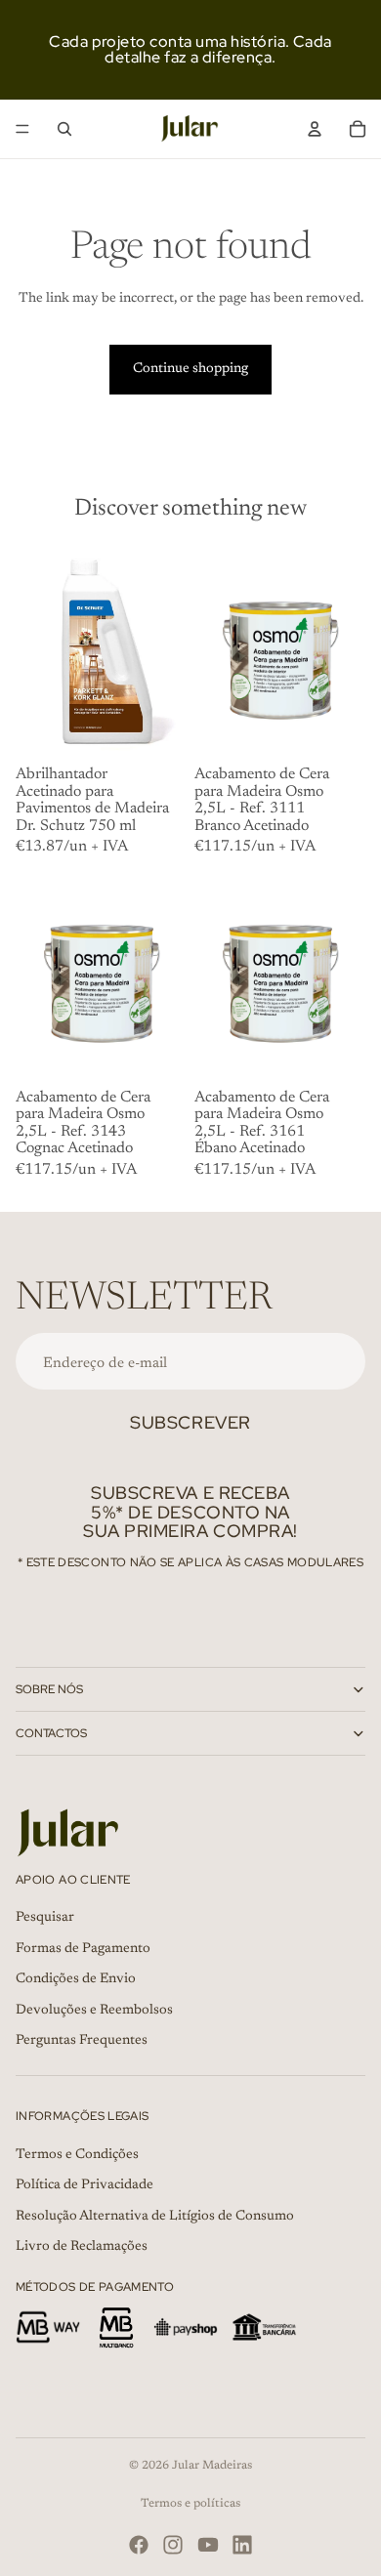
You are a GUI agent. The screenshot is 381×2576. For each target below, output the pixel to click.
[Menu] (22, 129)
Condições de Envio (76, 1980)
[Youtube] (208, 2545)
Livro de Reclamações (82, 2248)
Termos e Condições (77, 2155)
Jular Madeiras (212, 2466)
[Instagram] (173, 2545)
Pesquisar (45, 1918)
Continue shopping (190, 369)
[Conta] (315, 129)
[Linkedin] (242, 2545)
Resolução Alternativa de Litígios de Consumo (155, 2217)
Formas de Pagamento (83, 1949)
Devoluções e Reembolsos (94, 2011)
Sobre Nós (49, 1689)
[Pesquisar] (64, 129)
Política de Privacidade (85, 2185)
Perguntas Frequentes (82, 2042)
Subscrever (190, 1422)
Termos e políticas (190, 2504)
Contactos (51, 1733)
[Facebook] (139, 2545)
